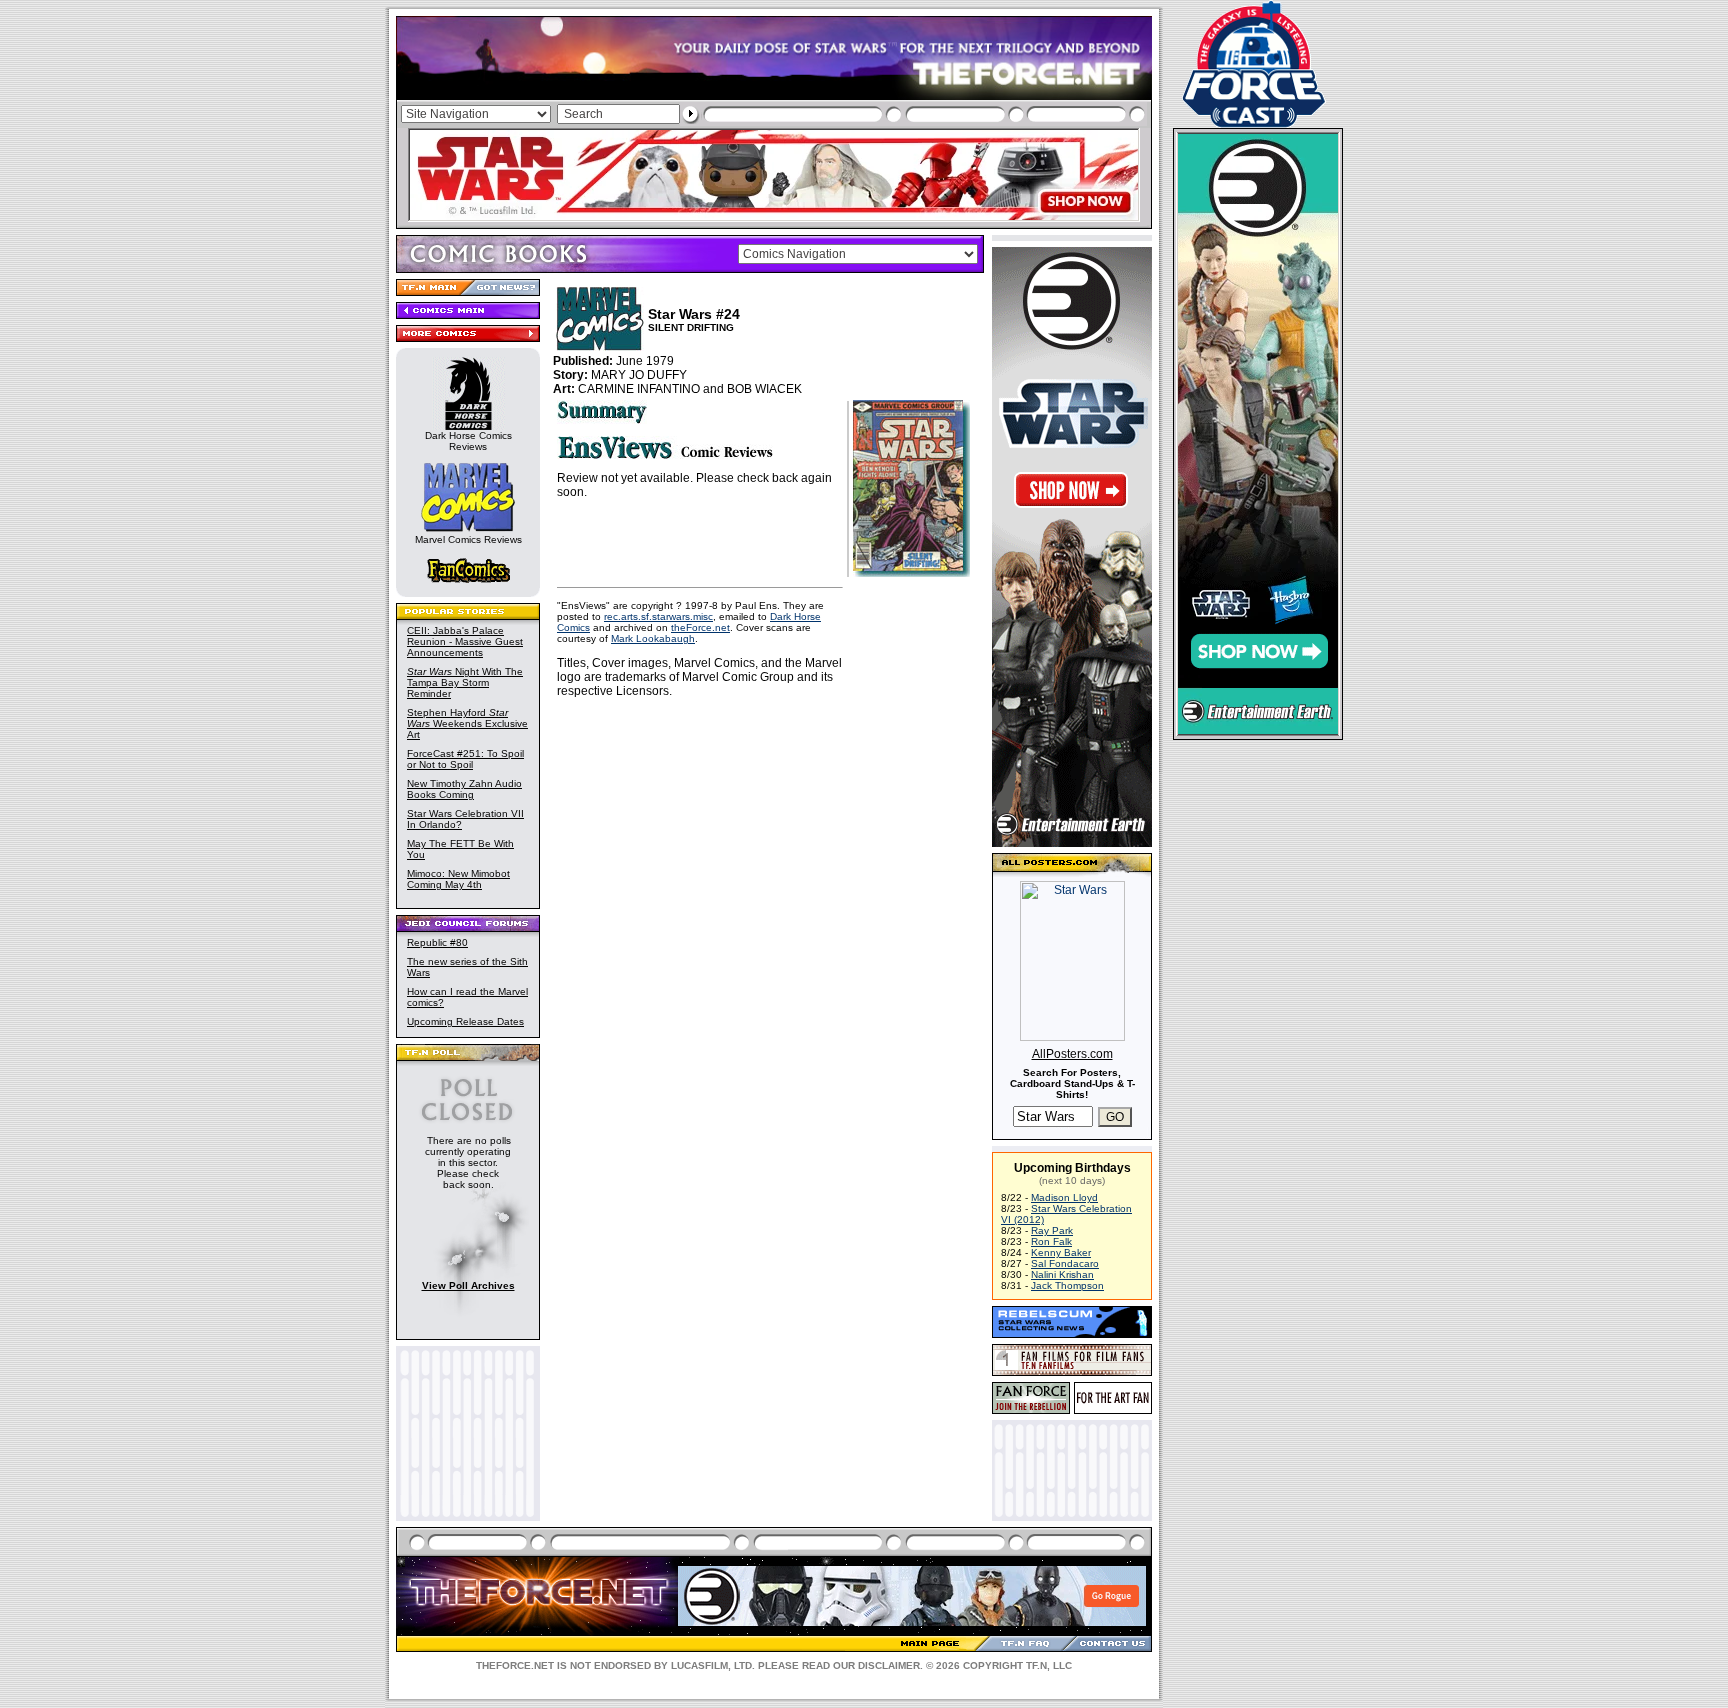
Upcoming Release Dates (465, 1021)
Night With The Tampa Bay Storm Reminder (465, 682)
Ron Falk (1051, 1241)
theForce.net (700, 627)
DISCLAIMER (889, 1665)
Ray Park (1052, 1230)
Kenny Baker (1061, 1252)
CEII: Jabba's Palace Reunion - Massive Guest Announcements (465, 641)
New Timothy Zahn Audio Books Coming (464, 789)
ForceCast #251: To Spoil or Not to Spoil (465, 759)
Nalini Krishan (1062, 1274)
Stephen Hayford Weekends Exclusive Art (467, 723)
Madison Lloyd (1064, 1197)
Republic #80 (437, 942)
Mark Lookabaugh (653, 638)
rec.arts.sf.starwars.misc (658, 616)
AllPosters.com (1072, 1054)
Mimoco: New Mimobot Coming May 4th (458, 879)
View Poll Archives (468, 1285)
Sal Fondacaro (1065, 1263)
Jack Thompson (1067, 1285)
